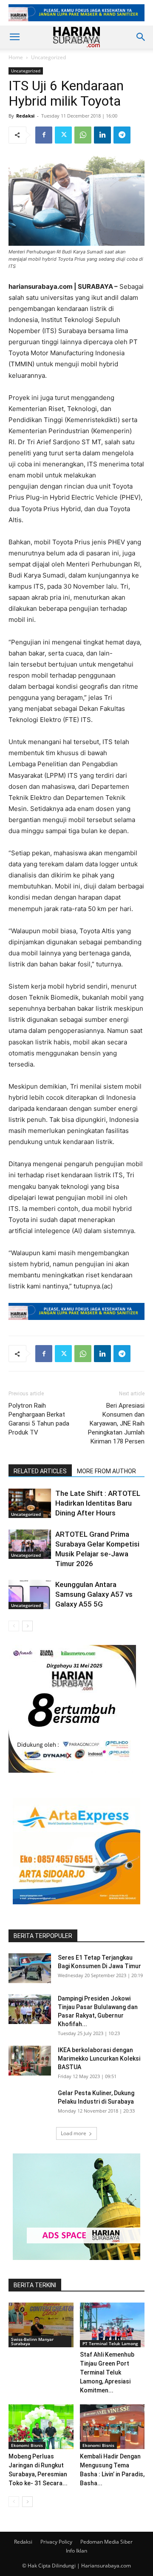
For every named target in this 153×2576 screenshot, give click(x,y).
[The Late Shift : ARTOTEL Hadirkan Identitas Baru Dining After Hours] (30, 1503)
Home (16, 57)
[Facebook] (44, 135)
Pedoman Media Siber (106, 2542)
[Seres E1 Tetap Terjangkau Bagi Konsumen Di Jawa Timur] (30, 1968)
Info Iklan (76, 2551)
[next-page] (27, 1626)
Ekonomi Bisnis (27, 2445)
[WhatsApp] (83, 135)
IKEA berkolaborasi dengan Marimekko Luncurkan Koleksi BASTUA (99, 2058)
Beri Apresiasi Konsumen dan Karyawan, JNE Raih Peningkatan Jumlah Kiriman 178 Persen (116, 1423)
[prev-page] (14, 1626)
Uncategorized (48, 57)
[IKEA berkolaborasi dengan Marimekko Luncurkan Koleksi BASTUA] (30, 2061)
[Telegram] (122, 135)
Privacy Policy (56, 2542)
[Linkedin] (102, 135)
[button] (14, 37)
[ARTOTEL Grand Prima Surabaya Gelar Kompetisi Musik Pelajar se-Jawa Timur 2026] (30, 1544)
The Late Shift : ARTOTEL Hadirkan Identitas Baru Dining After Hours (98, 1503)
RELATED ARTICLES (40, 1471)
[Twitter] (63, 135)
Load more (74, 2133)
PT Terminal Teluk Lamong (110, 2343)
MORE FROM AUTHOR (106, 1471)
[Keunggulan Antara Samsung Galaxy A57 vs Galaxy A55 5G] (30, 1594)
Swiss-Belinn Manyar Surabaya (32, 2341)
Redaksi (25, 116)
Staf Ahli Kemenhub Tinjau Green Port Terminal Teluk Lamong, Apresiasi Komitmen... (107, 2372)
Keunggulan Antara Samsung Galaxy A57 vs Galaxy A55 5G (94, 1594)
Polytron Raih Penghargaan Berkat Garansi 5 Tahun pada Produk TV (39, 1419)
